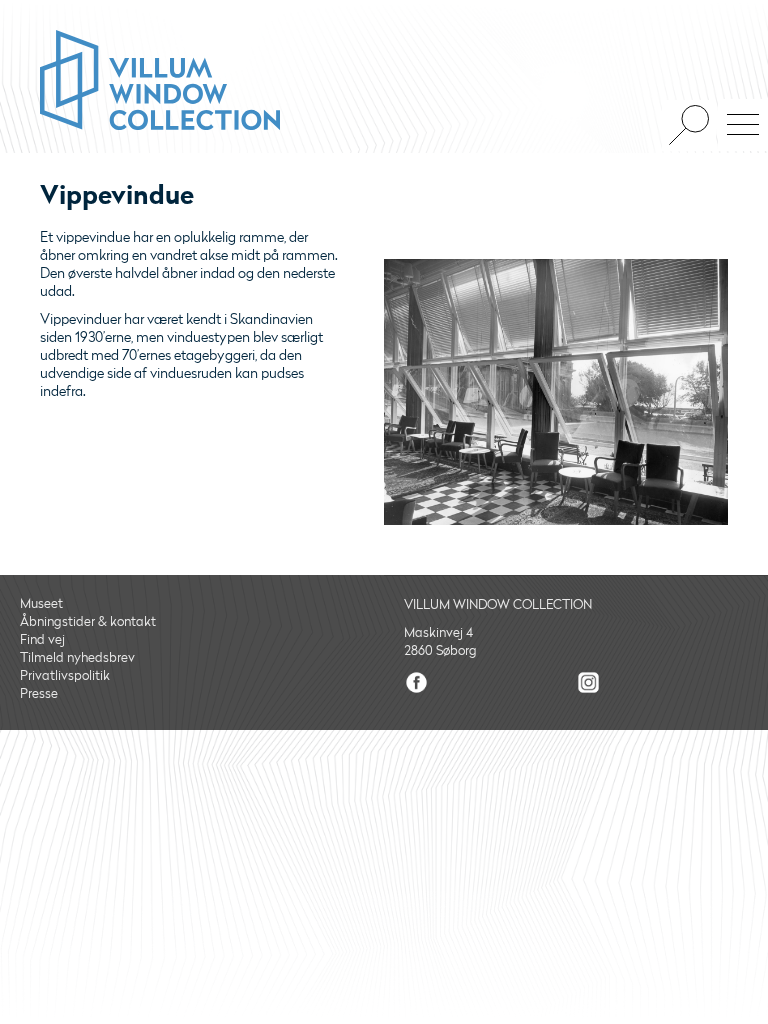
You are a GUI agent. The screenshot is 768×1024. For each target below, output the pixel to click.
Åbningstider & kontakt (88, 622)
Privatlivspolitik (65, 676)
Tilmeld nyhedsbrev (77, 658)
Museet (41, 604)
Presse (39, 694)
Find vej (42, 640)
